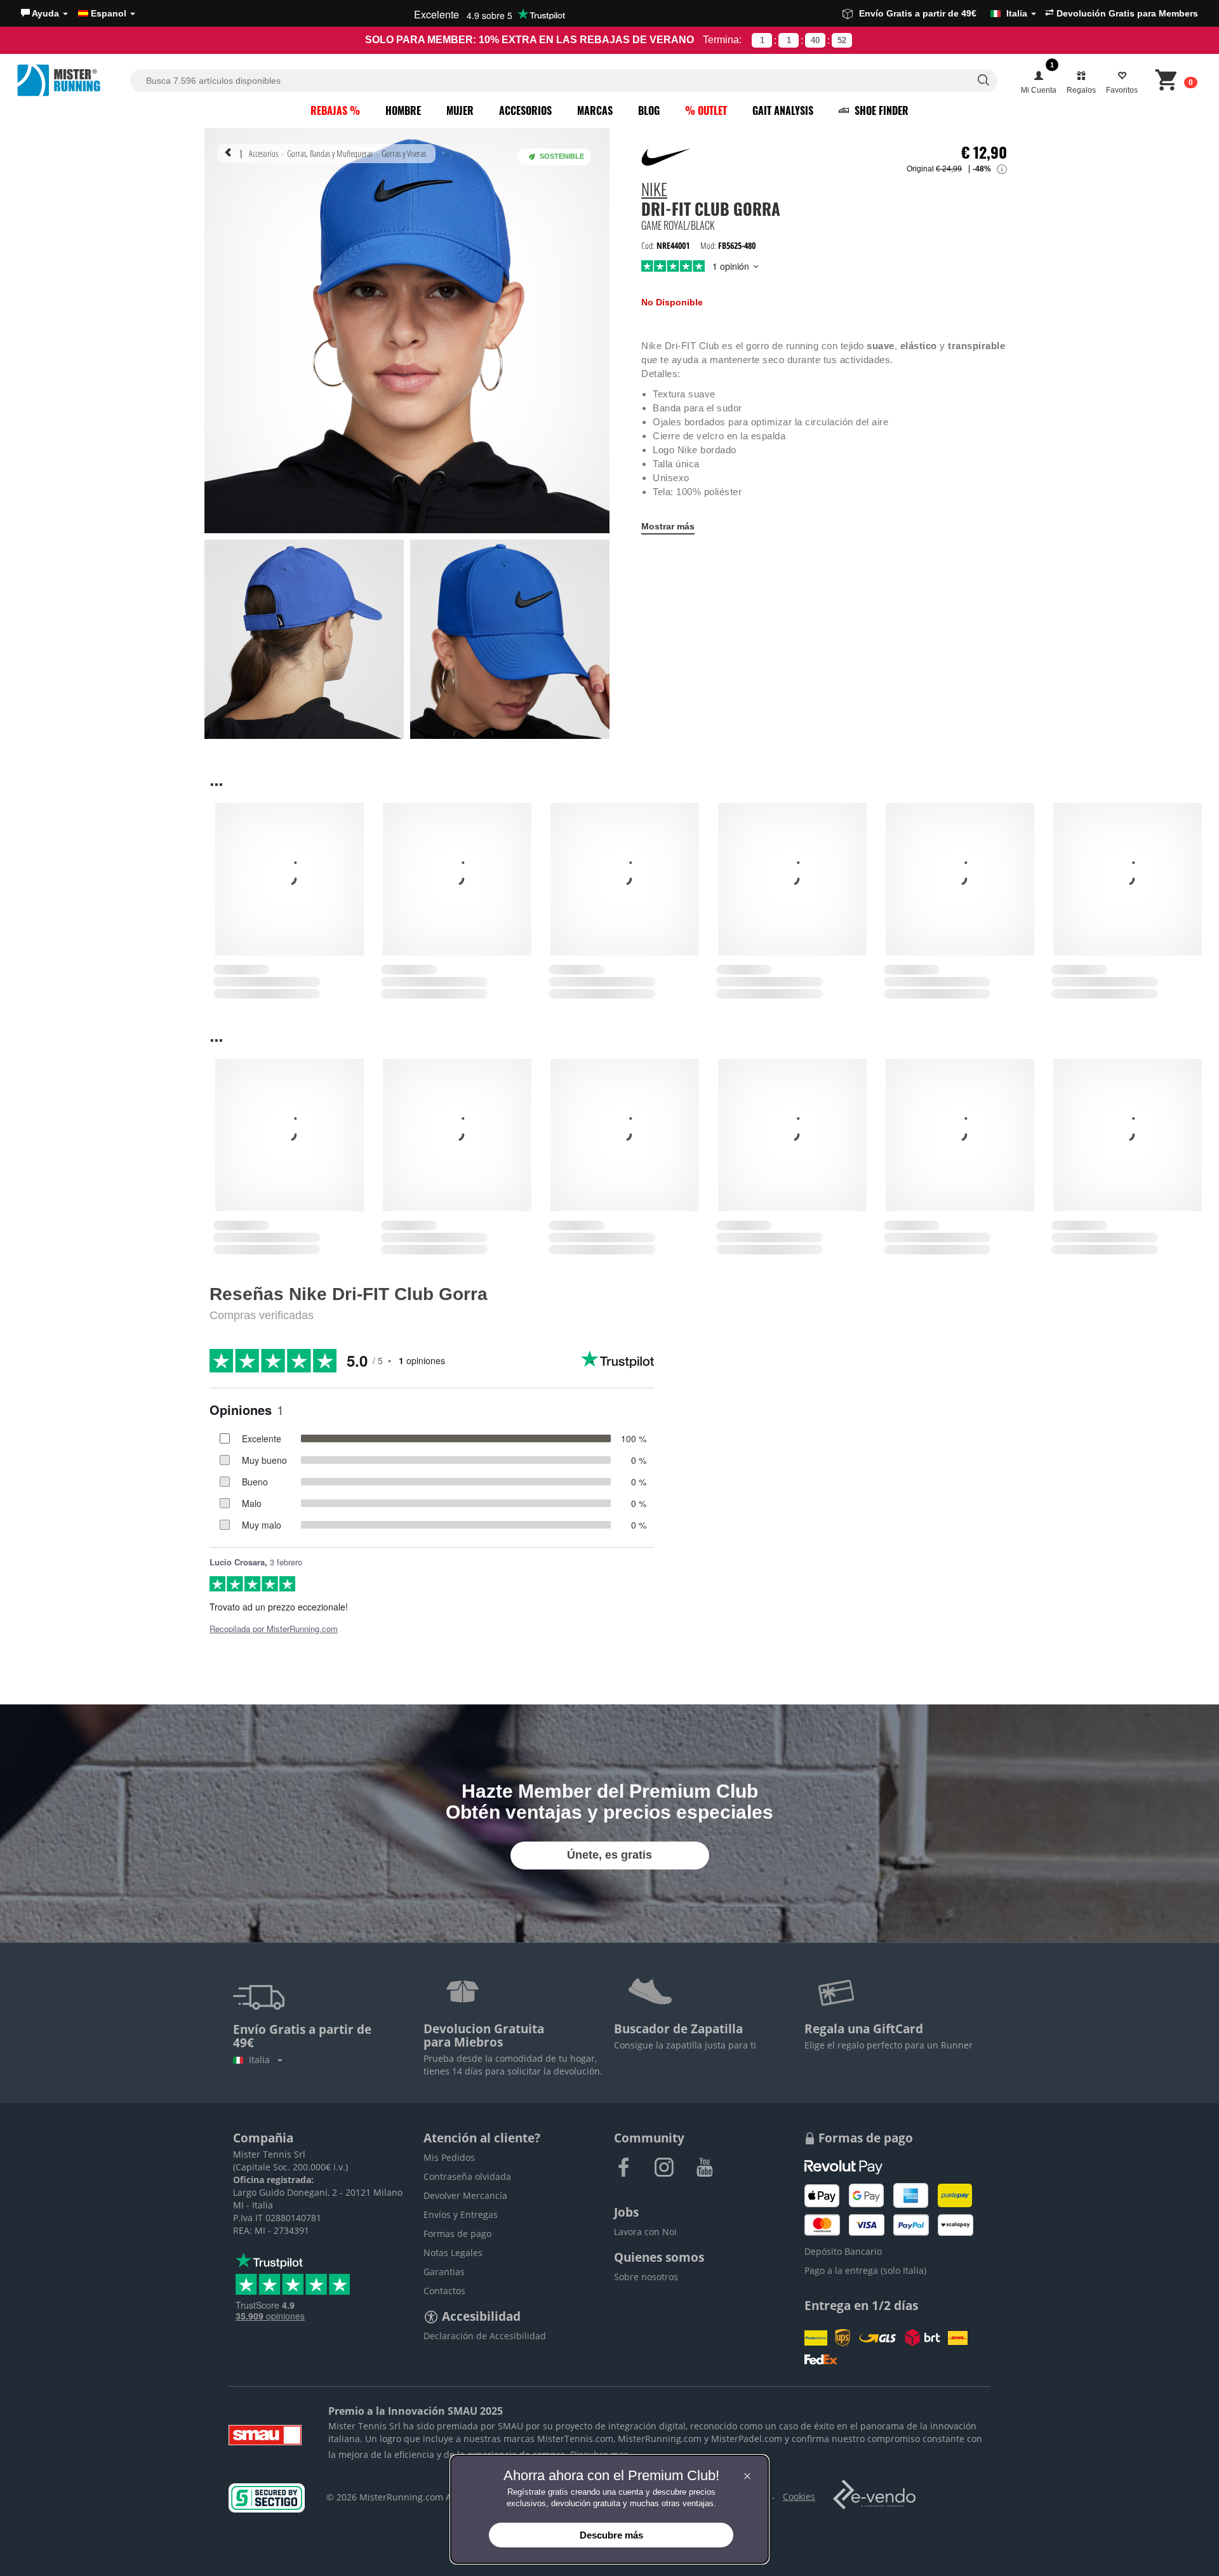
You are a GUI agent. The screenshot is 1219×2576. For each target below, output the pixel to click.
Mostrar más (668, 526)
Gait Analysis (783, 110)
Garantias (444, 2272)
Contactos (444, 2291)
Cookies (799, 2496)
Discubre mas (599, 2454)
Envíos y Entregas (461, 2214)
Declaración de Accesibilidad (485, 2336)
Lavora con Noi (645, 2232)
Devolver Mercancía (465, 2195)
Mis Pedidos (449, 2157)
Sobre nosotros (646, 2277)
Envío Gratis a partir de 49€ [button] (943, 13)
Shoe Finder (880, 110)
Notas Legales (453, 2253)
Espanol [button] (109, 13)
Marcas (595, 110)
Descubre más (611, 2535)
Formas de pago (457, 2234)
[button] (44, 13)
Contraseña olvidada (467, 2176)
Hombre (403, 110)
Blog (649, 110)
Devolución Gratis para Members (1126, 13)
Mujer (460, 110)
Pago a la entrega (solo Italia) (865, 2270)
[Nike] (667, 157)
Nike (654, 191)
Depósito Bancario (843, 2251)
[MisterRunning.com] (72, 80)
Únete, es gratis (609, 1855)
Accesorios (525, 110)
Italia (262, 2060)
